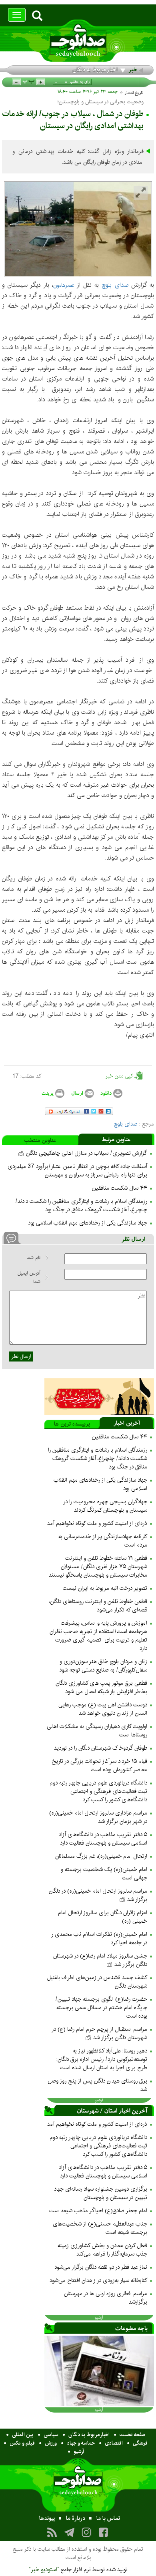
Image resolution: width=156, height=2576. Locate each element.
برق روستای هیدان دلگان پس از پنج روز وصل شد (98, 2085)
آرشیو (79, 2451)
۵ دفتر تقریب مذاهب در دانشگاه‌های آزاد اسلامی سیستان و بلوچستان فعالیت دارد (103, 1839)
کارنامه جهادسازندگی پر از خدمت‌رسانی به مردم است (103, 1541)
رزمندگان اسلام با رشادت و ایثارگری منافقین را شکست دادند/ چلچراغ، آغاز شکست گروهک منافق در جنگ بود (81, 1205)
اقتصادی (114, 2443)
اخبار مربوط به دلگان (95, 70)
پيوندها (47, 2518)
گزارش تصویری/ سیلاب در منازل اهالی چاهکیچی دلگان (86, 1153)
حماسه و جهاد (81, 2443)
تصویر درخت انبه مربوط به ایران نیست (105, 1588)
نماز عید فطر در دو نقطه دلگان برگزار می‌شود (101, 2267)
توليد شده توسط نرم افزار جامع (78, 2570)
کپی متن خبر (120, 1076)
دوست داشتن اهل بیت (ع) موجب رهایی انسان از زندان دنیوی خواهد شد (103, 1709)
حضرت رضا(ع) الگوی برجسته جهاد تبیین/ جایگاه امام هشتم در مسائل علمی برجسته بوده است (101, 2008)
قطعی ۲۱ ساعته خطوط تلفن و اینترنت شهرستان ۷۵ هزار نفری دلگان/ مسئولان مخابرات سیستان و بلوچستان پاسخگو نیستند (98, 1567)
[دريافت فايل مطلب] (111, 1093)
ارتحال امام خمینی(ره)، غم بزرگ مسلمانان (101, 1856)
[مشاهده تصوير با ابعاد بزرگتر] (141, 193)
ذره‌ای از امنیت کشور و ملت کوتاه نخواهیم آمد (97, 1523)
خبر (133, 70)
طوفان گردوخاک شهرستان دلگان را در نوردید (101, 1748)
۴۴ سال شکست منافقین (120, 1188)
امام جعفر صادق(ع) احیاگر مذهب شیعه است (98, 2211)
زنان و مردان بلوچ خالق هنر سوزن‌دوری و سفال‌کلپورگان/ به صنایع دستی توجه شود (103, 1666)
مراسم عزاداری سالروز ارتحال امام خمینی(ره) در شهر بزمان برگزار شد (98, 1817)
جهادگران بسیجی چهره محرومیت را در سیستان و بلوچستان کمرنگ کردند (105, 1506)
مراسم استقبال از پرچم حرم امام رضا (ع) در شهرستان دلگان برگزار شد (99, 2033)
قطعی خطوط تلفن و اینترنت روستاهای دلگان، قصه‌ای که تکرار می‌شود (98, 1606)
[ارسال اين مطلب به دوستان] (82, 1093)
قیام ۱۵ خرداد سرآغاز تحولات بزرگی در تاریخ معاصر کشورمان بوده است (99, 1765)
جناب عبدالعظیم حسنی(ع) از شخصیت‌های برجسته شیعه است (100, 2228)
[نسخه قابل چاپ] (52, 1093)
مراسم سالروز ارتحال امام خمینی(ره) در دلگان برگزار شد (98, 1895)
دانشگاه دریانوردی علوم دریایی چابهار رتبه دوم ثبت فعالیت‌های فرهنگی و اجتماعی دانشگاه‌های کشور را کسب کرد (98, 1791)
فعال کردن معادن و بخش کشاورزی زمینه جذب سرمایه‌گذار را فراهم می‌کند (102, 2250)
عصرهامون (64, 285)
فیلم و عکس (22, 2443)
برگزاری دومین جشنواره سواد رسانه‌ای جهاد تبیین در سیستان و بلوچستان (101, 2193)
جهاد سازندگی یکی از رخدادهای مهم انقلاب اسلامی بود (88, 1223)
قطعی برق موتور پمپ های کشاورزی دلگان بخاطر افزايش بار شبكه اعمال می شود (101, 1687)
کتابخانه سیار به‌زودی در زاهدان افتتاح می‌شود (98, 2280)
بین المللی (23, 2435)
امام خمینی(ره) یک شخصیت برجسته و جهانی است (104, 1874)
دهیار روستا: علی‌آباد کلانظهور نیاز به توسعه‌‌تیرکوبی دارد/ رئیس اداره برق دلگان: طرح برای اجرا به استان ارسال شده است (102, 2059)
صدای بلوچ (115, 285)
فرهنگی (140, 2443)
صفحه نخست (133, 2435)
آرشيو (99, 2100)
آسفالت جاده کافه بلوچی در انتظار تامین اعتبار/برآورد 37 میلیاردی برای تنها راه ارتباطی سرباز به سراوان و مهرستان (77, 1171)
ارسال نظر (21, 1356)
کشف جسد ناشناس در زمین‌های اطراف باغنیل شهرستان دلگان (97, 1982)
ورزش (51, 2443)
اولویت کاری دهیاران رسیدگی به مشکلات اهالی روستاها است (97, 1731)
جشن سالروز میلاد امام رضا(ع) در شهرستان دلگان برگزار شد (100, 1960)
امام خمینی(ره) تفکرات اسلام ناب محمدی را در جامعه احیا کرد (99, 1939)
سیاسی (51, 2435)
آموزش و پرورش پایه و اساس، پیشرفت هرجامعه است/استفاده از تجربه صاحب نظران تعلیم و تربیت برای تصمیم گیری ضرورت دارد (98, 1636)
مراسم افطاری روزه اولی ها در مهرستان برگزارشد (106, 2298)
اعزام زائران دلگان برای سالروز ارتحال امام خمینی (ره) (103, 1917)
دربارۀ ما (76, 2518)
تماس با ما (108, 2518)
